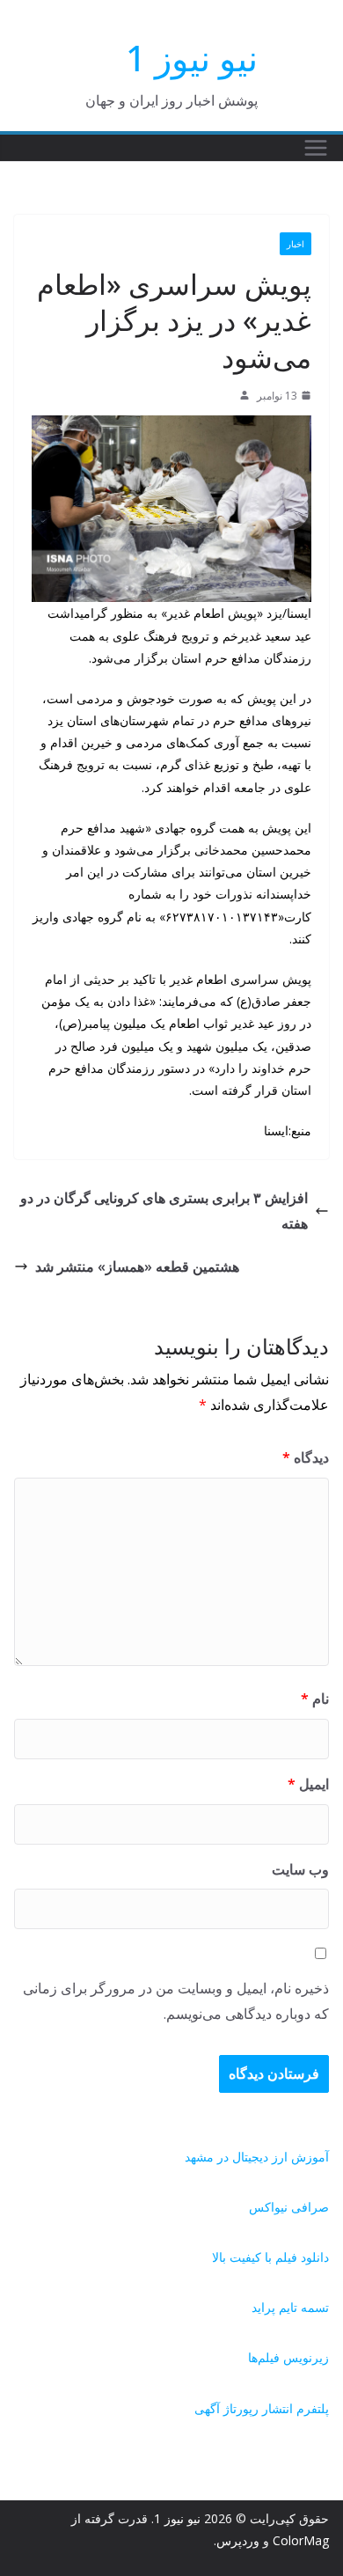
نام (315, 1699)
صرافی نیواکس (289, 2207)
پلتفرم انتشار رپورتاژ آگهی (262, 2408)
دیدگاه (306, 1457)
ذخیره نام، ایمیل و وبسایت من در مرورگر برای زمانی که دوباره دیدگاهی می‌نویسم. (176, 2001)
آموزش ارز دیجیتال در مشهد (257, 2157)
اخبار (296, 244)
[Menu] (316, 148)
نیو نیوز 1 (192, 58)
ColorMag (301, 2540)
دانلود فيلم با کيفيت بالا (270, 2257)
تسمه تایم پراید (290, 2307)
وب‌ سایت (300, 1869)
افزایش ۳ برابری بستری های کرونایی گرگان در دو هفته (164, 1211)
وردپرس (238, 2540)
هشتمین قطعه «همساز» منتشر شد (137, 1266)
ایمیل (308, 1784)
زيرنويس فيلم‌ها (288, 2357)
